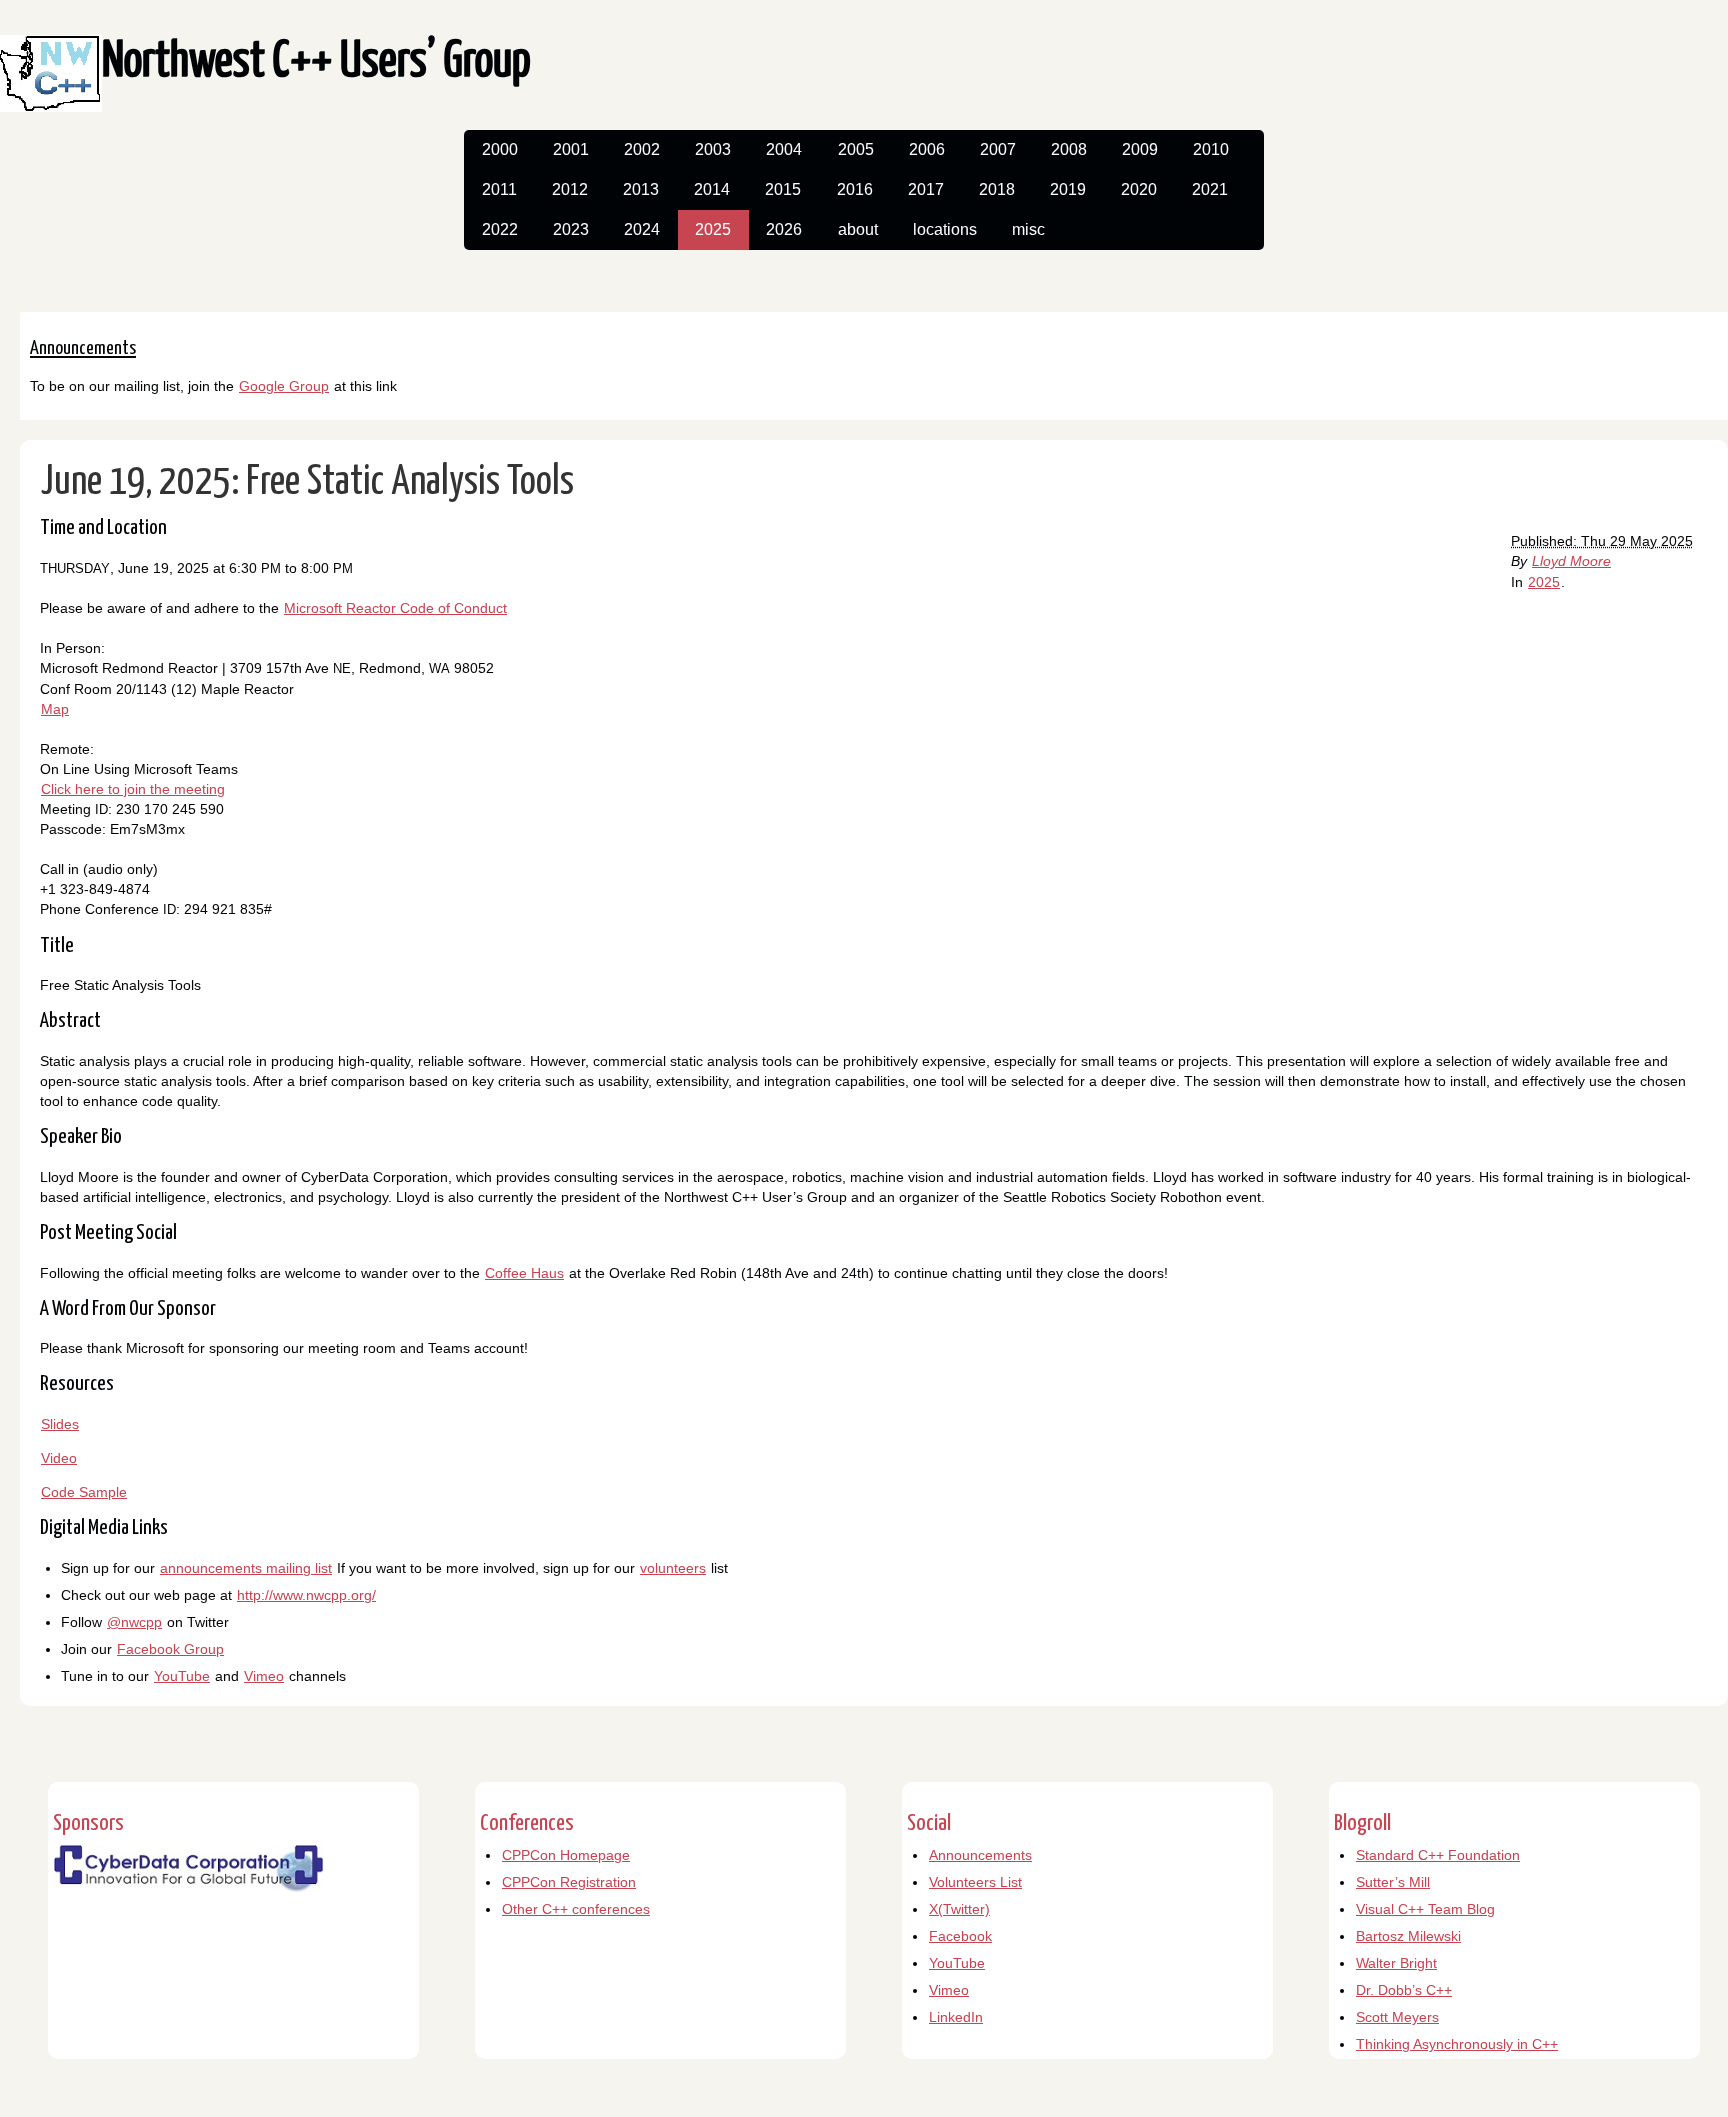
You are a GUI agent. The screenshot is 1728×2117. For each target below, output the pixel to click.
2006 (927, 149)
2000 (500, 149)
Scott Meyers (1397, 2017)
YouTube (182, 1676)
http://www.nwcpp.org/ (306, 1595)
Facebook (960, 1936)
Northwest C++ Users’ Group (316, 62)
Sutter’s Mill (1393, 1882)
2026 (784, 229)
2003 (713, 149)
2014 (712, 189)
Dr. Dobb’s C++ (1404, 1990)
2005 (856, 149)
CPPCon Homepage (566, 1855)
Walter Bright (1396, 1963)
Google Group (284, 386)
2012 (570, 189)
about (858, 229)
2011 (499, 189)
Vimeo (264, 1676)
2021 (1210, 189)
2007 (998, 149)
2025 (713, 229)
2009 (1140, 149)
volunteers (673, 1568)
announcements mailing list (246, 1568)
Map (55, 709)
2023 (571, 229)
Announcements (980, 1855)
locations (945, 229)
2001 (571, 149)
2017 (926, 189)
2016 (855, 189)
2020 (1139, 189)
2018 (997, 189)
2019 (1068, 189)
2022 (500, 229)
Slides (60, 1424)
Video (59, 1458)
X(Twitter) (959, 1909)
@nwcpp (134, 1622)
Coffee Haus (524, 1273)
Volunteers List (975, 1882)
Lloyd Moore (1571, 561)
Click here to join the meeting (133, 789)
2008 (1069, 149)
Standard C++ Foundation (1438, 1855)
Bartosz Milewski (1408, 1936)
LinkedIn (956, 2017)
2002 (642, 149)
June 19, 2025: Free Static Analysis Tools (307, 482)
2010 (1211, 149)
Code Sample (84, 1492)
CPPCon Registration (569, 1882)
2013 (641, 189)
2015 (783, 189)
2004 (784, 149)
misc (1028, 229)
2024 (642, 229)
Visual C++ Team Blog (1425, 1909)
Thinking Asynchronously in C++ (1457, 2044)
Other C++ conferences (576, 1909)
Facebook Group (170, 1649)
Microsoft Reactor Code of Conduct (395, 608)
